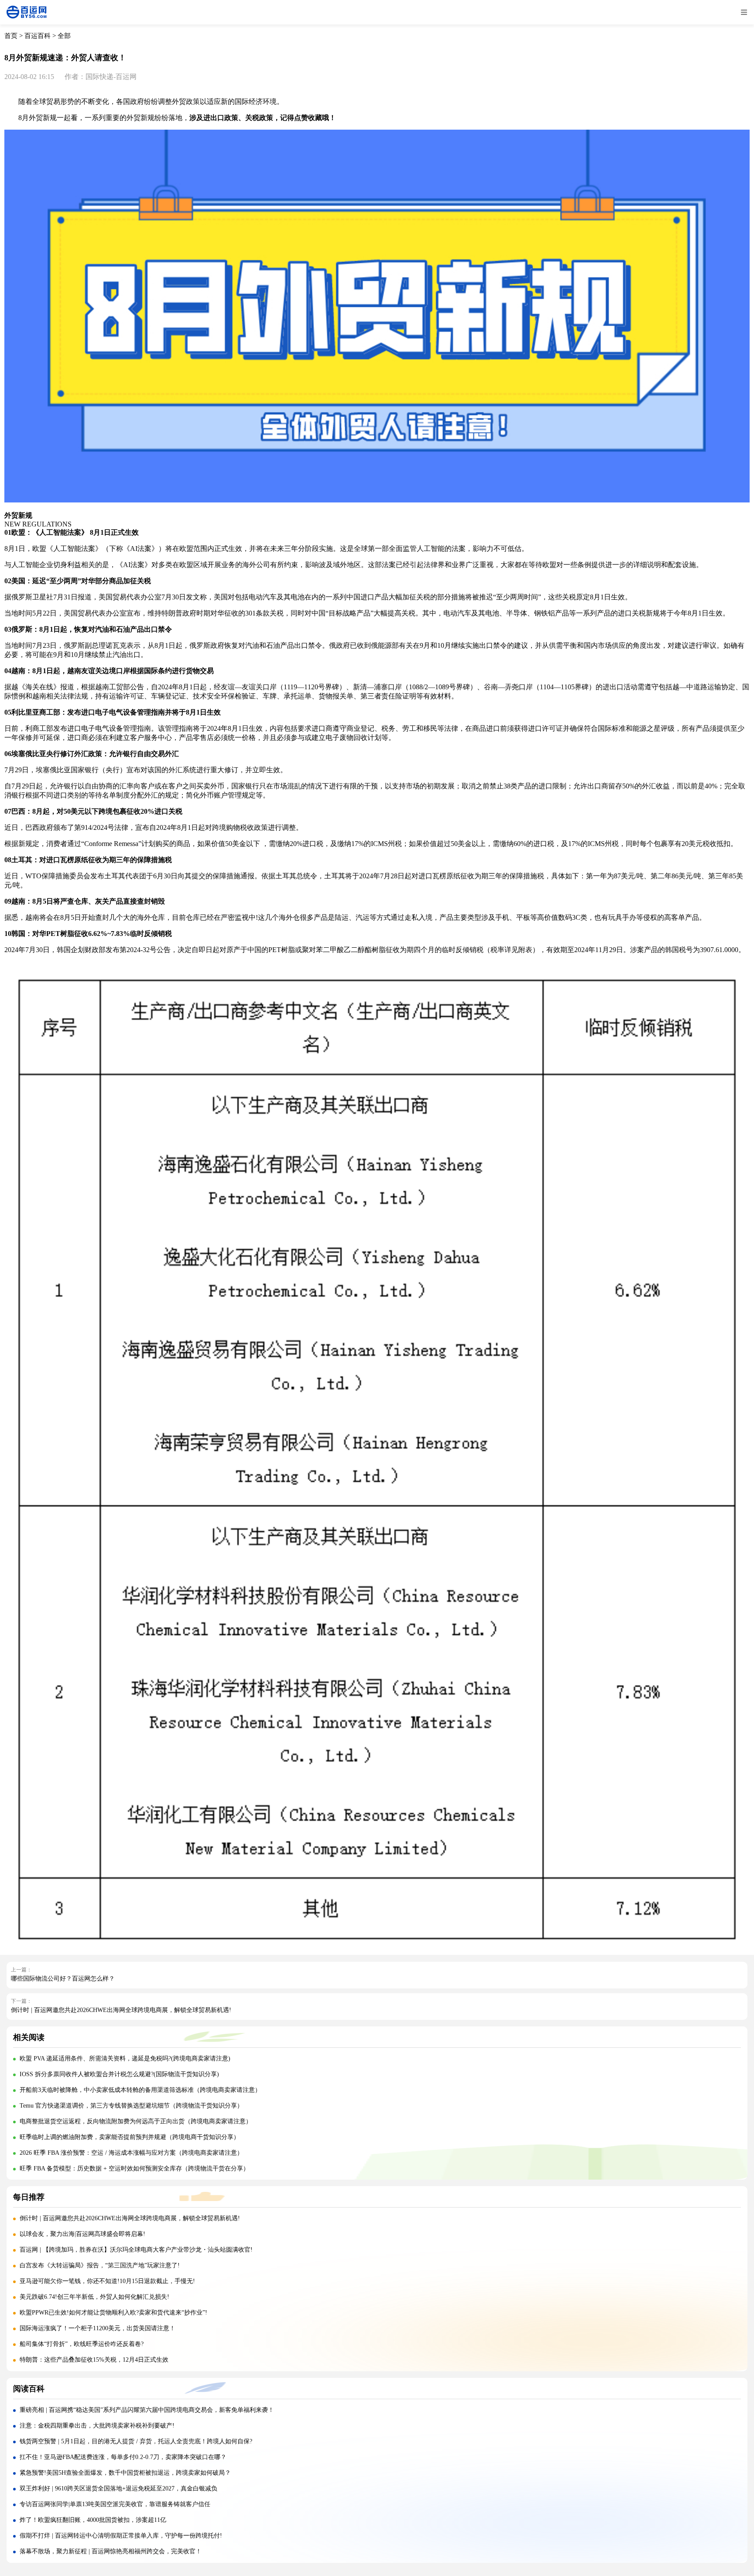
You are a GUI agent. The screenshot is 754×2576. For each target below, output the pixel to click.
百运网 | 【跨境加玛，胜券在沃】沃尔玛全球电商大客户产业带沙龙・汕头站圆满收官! (136, 2250)
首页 (11, 36)
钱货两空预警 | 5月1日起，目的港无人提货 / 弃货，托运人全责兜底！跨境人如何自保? (136, 2441)
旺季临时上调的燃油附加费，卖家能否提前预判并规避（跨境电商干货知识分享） (130, 2137)
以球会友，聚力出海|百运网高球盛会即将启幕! (82, 2234)
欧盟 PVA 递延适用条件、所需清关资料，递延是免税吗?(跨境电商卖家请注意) (125, 2058)
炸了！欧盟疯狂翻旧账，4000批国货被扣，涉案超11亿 (93, 2520)
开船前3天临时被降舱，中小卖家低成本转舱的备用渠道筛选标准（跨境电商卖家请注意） (140, 2090)
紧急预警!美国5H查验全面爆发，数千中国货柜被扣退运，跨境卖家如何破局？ (125, 2473)
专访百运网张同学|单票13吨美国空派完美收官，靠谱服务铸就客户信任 (115, 2504)
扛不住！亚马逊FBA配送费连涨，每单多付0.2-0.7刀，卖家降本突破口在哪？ (123, 2457)
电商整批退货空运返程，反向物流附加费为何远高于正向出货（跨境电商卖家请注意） (136, 2121)
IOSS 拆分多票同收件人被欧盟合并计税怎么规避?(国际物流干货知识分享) (119, 2074)
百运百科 (38, 36)
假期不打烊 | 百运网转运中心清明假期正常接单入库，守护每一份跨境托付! (121, 2536)
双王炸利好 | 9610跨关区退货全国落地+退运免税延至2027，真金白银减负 (118, 2488)
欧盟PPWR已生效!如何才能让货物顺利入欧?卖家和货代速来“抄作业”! (113, 2313)
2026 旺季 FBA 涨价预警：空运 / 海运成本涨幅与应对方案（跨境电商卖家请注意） (131, 2153)
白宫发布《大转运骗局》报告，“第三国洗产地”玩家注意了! (100, 2265)
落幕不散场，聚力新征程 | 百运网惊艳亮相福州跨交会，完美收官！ (111, 2551)
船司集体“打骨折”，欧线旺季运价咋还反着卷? (82, 2344)
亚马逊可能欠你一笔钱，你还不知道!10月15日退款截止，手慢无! (107, 2281)
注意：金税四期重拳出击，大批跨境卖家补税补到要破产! (98, 2426)
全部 (64, 36)
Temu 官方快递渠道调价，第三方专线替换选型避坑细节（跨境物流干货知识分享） (131, 2106)
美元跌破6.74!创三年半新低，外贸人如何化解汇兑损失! (94, 2297)
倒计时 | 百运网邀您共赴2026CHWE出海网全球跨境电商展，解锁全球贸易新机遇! (121, 2010)
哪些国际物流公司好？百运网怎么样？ (63, 1979)
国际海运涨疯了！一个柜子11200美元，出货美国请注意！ (98, 2328)
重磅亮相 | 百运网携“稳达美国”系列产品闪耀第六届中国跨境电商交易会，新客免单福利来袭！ (147, 2410)
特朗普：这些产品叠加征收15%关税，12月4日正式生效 (94, 2360)
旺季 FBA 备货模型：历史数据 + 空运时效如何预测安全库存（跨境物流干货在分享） (134, 2168)
